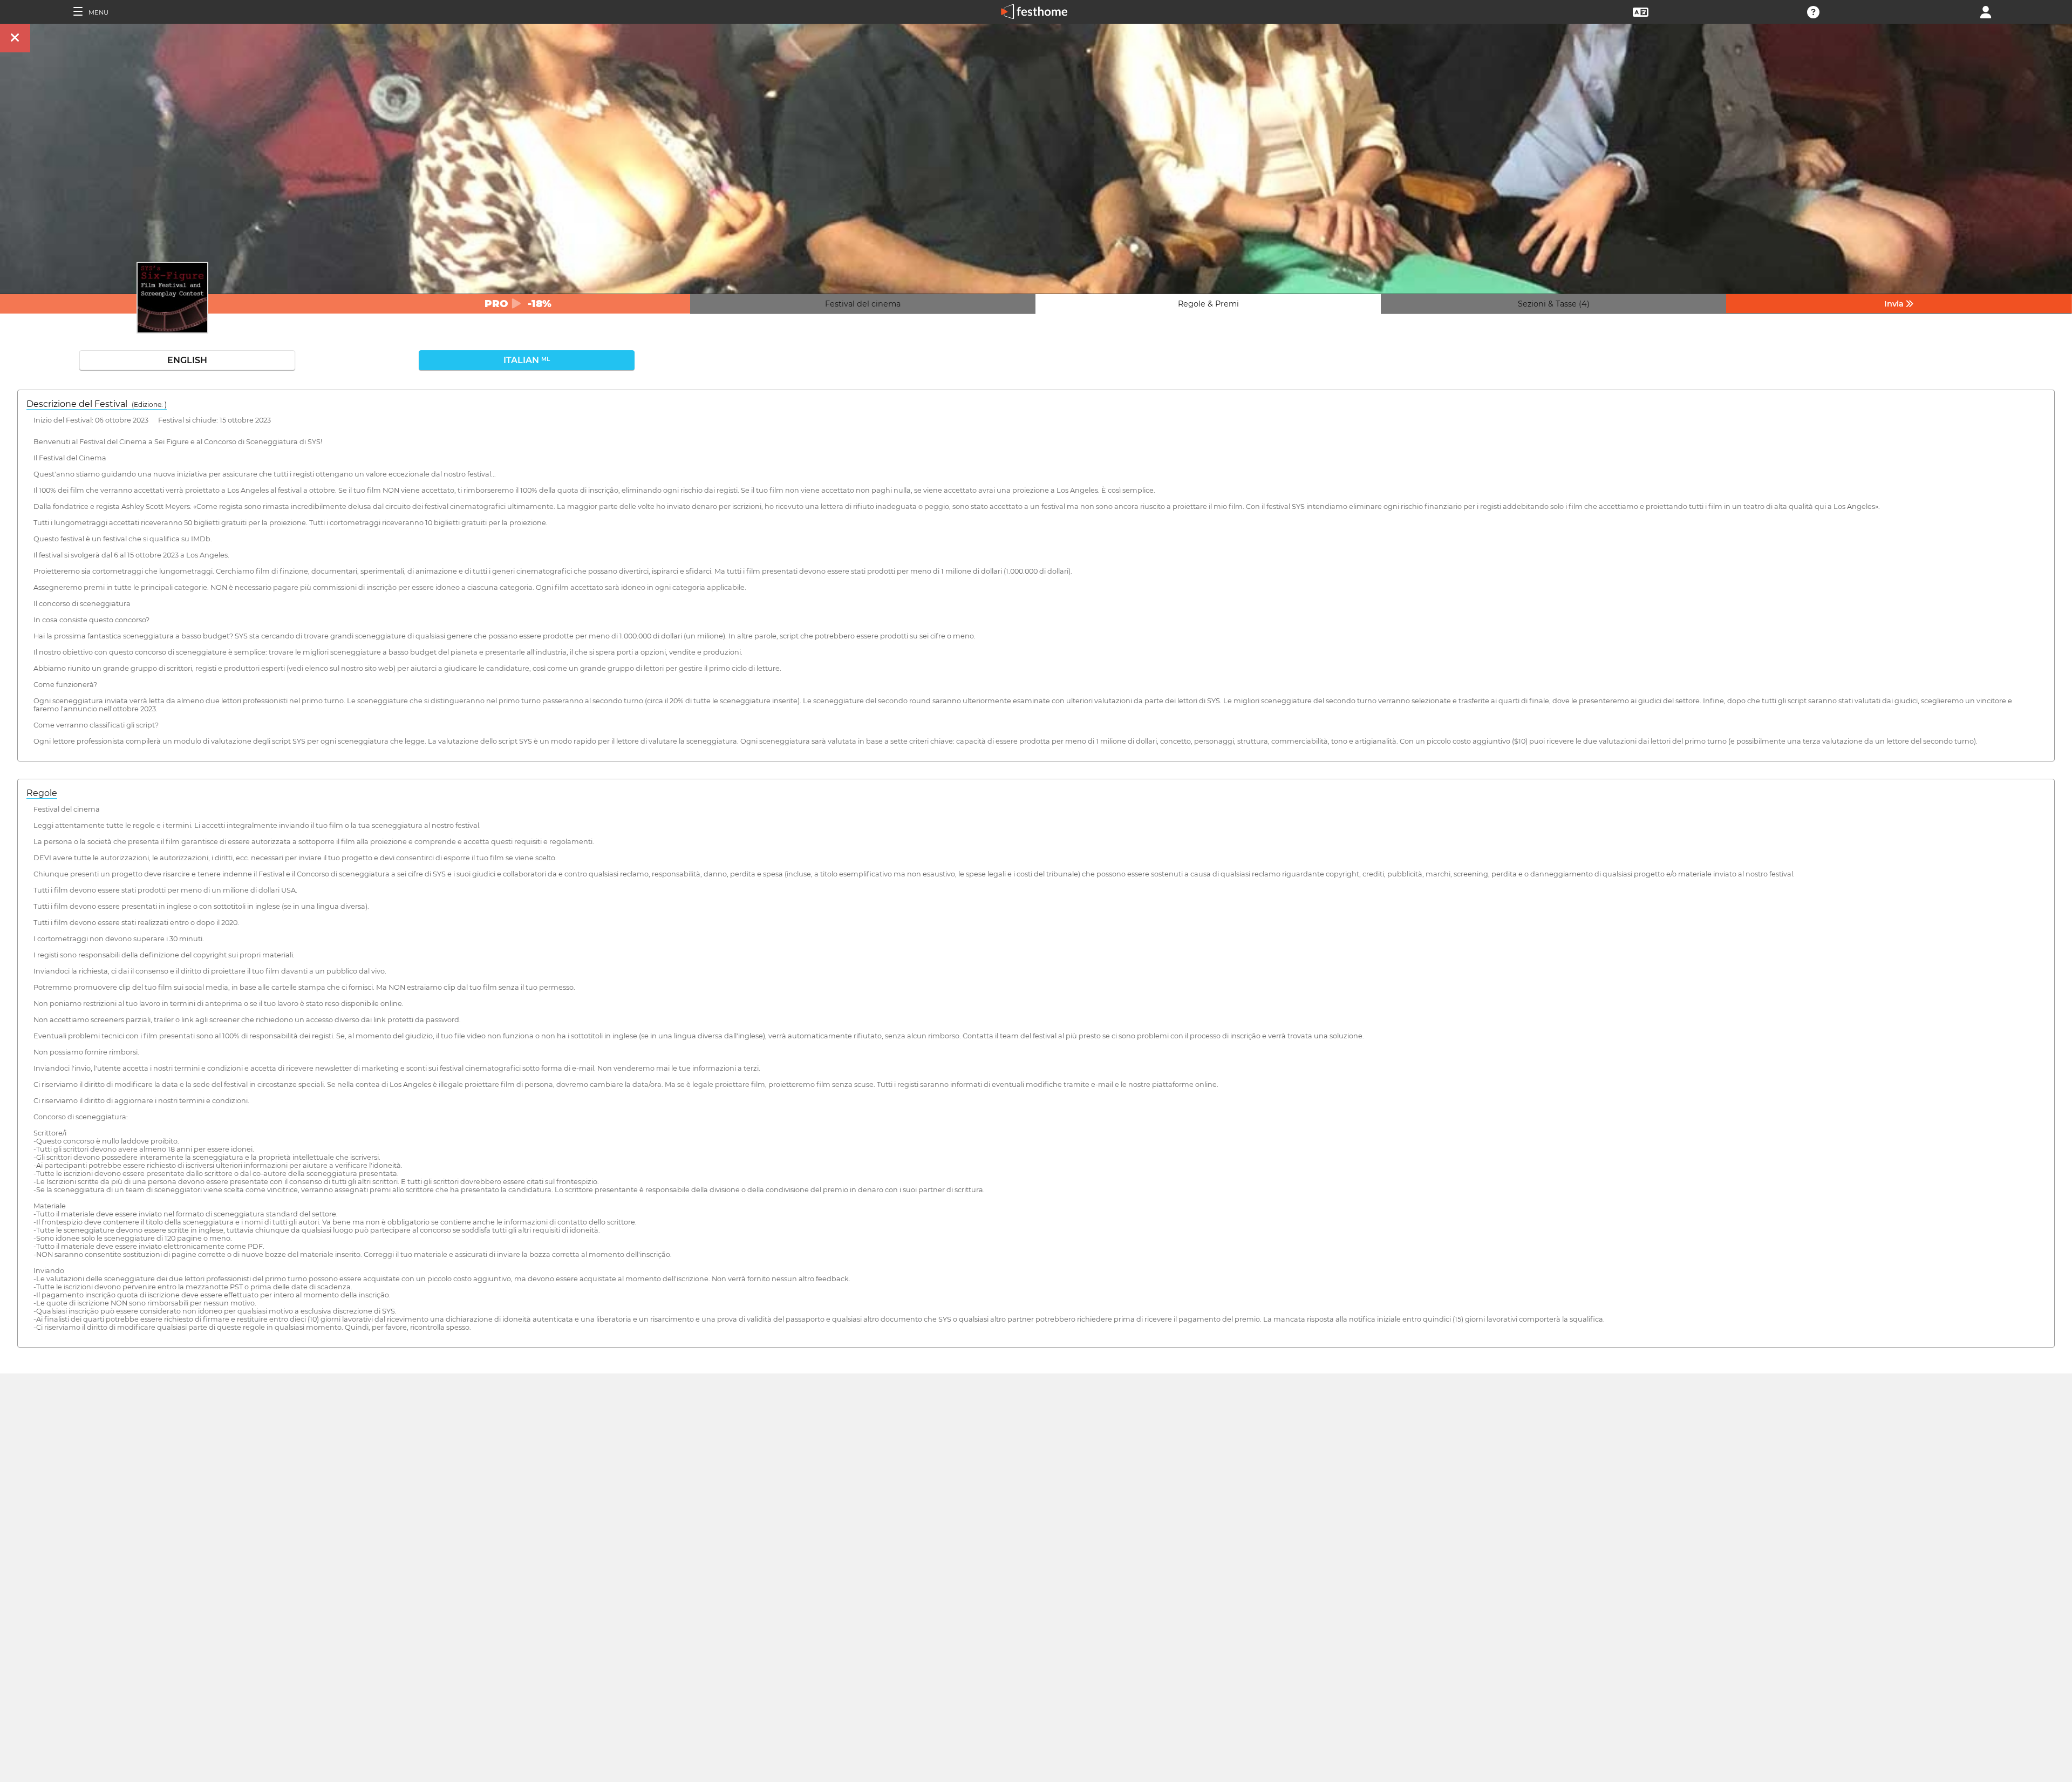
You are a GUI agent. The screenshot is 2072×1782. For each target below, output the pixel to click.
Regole (42, 793)
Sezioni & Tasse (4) (1554, 304)
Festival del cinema (863, 304)
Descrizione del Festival (97, 404)
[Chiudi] (15, 38)
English (187, 360)
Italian (527, 360)
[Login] (1986, 11)
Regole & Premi (1208, 304)
